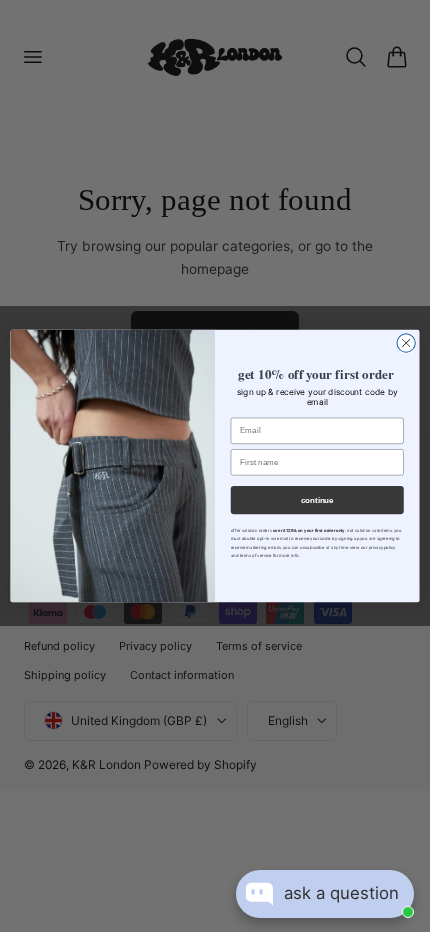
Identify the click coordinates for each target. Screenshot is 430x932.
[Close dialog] (406, 343)
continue (317, 500)
